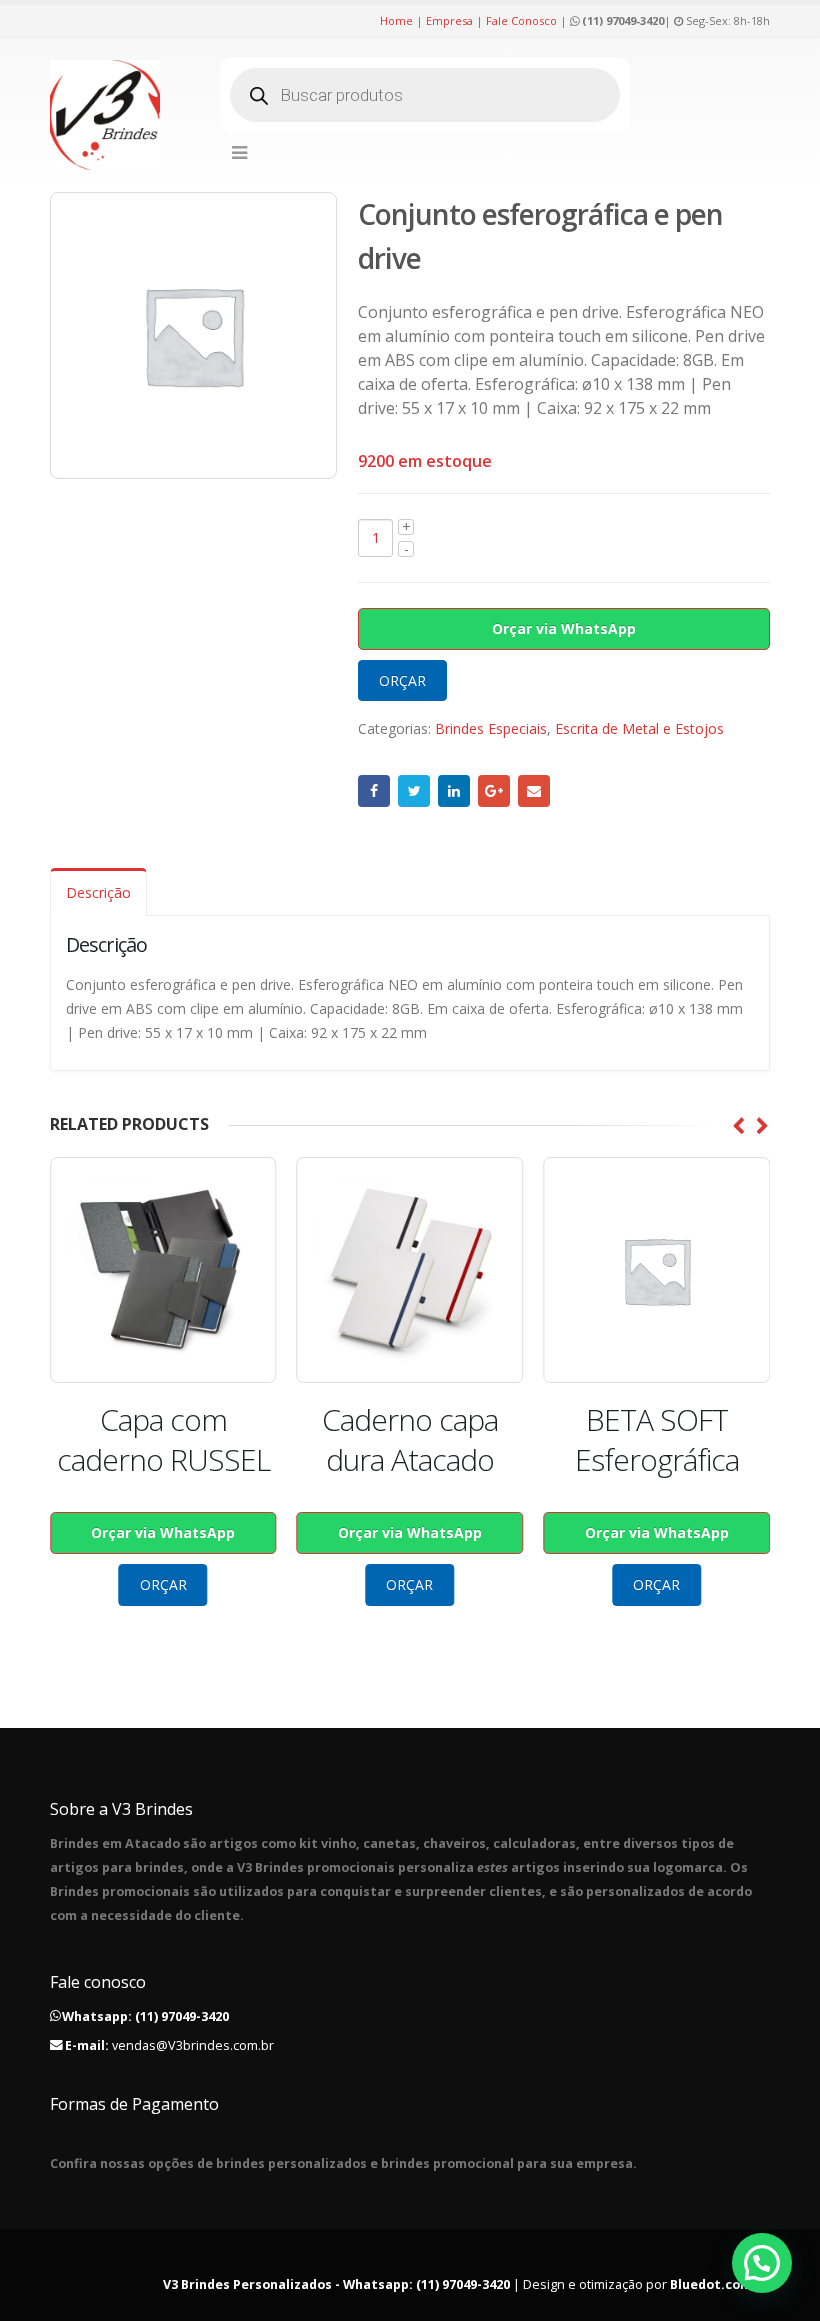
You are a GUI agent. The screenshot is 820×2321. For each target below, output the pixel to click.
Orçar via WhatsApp (564, 628)
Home (396, 20)
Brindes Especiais (491, 728)
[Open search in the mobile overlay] (425, 95)
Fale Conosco (521, 20)
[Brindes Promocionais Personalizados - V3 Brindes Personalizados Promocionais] (105, 115)
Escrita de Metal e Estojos (639, 728)
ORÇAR (402, 680)
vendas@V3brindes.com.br (193, 2045)
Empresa (449, 20)
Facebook (374, 791)
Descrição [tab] (98, 892)
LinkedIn (454, 791)
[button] (762, 2263)
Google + (494, 791)
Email (534, 791)
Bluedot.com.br (720, 2284)
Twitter (414, 791)
